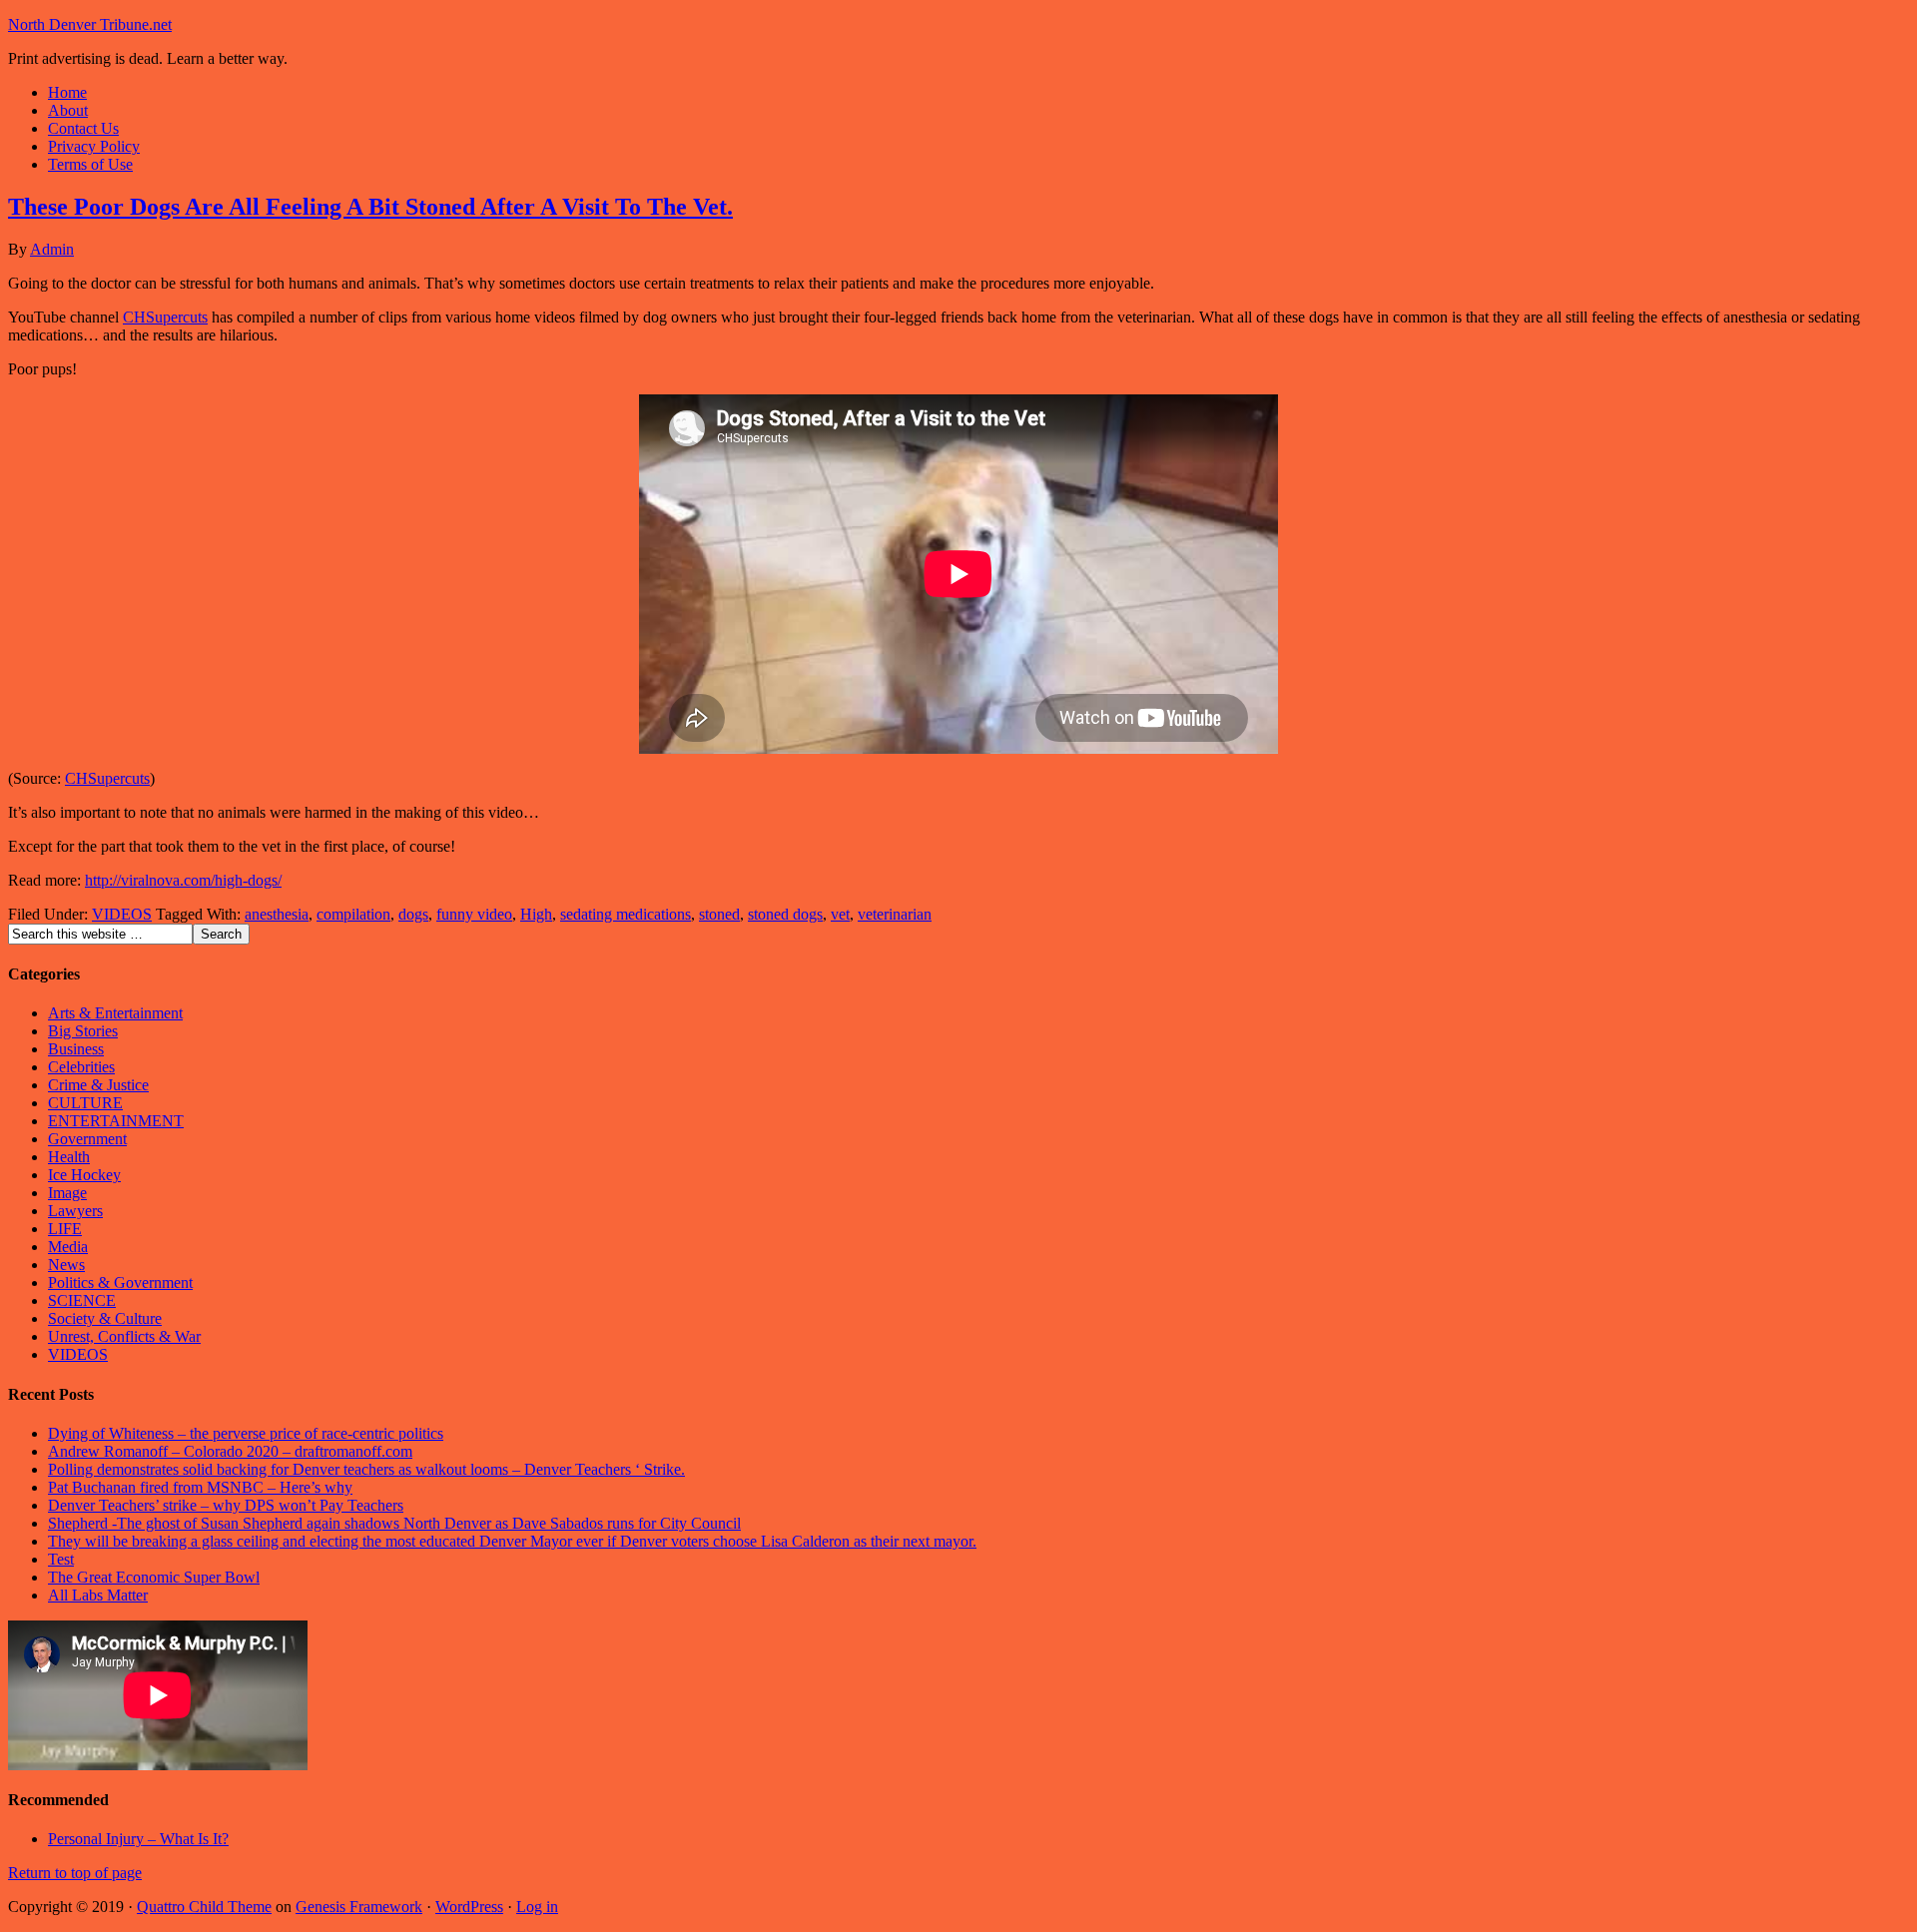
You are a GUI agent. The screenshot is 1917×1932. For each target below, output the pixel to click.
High (536, 914)
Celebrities (81, 1067)
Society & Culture (105, 1318)
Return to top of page (75, 1873)
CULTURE (85, 1103)
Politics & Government (120, 1283)
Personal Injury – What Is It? (138, 1839)
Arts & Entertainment (115, 1013)
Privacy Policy (94, 146)
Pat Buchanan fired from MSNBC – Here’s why (200, 1487)
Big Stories (83, 1031)
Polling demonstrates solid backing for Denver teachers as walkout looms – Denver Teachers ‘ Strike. (366, 1469)
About (68, 110)
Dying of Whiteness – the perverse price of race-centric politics (246, 1433)
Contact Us (83, 128)
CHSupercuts (165, 317)
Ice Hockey (84, 1175)
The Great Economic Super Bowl (154, 1577)
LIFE (65, 1229)
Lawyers (75, 1211)
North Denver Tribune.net (90, 24)
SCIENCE (82, 1300)
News (66, 1265)
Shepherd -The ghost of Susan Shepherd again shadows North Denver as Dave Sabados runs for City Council (394, 1523)
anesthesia (277, 914)
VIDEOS (122, 914)
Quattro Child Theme (204, 1907)
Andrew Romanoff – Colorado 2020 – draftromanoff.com (230, 1451)
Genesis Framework (359, 1907)
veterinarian (895, 914)
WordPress (469, 1907)
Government (87, 1139)
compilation (353, 914)
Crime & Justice (98, 1085)
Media (68, 1247)
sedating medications (626, 914)
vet (840, 914)
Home (67, 92)
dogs (413, 914)
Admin (52, 249)
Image (67, 1193)
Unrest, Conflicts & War (124, 1336)
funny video (474, 914)
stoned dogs (785, 914)
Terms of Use (90, 164)
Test (61, 1559)
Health (69, 1157)
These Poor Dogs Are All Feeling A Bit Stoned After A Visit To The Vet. (370, 207)
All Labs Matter (98, 1595)
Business (76, 1049)
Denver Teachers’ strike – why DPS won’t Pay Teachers (226, 1505)
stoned (719, 914)
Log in (537, 1907)
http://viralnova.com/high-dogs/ (183, 880)
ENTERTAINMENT (116, 1121)
